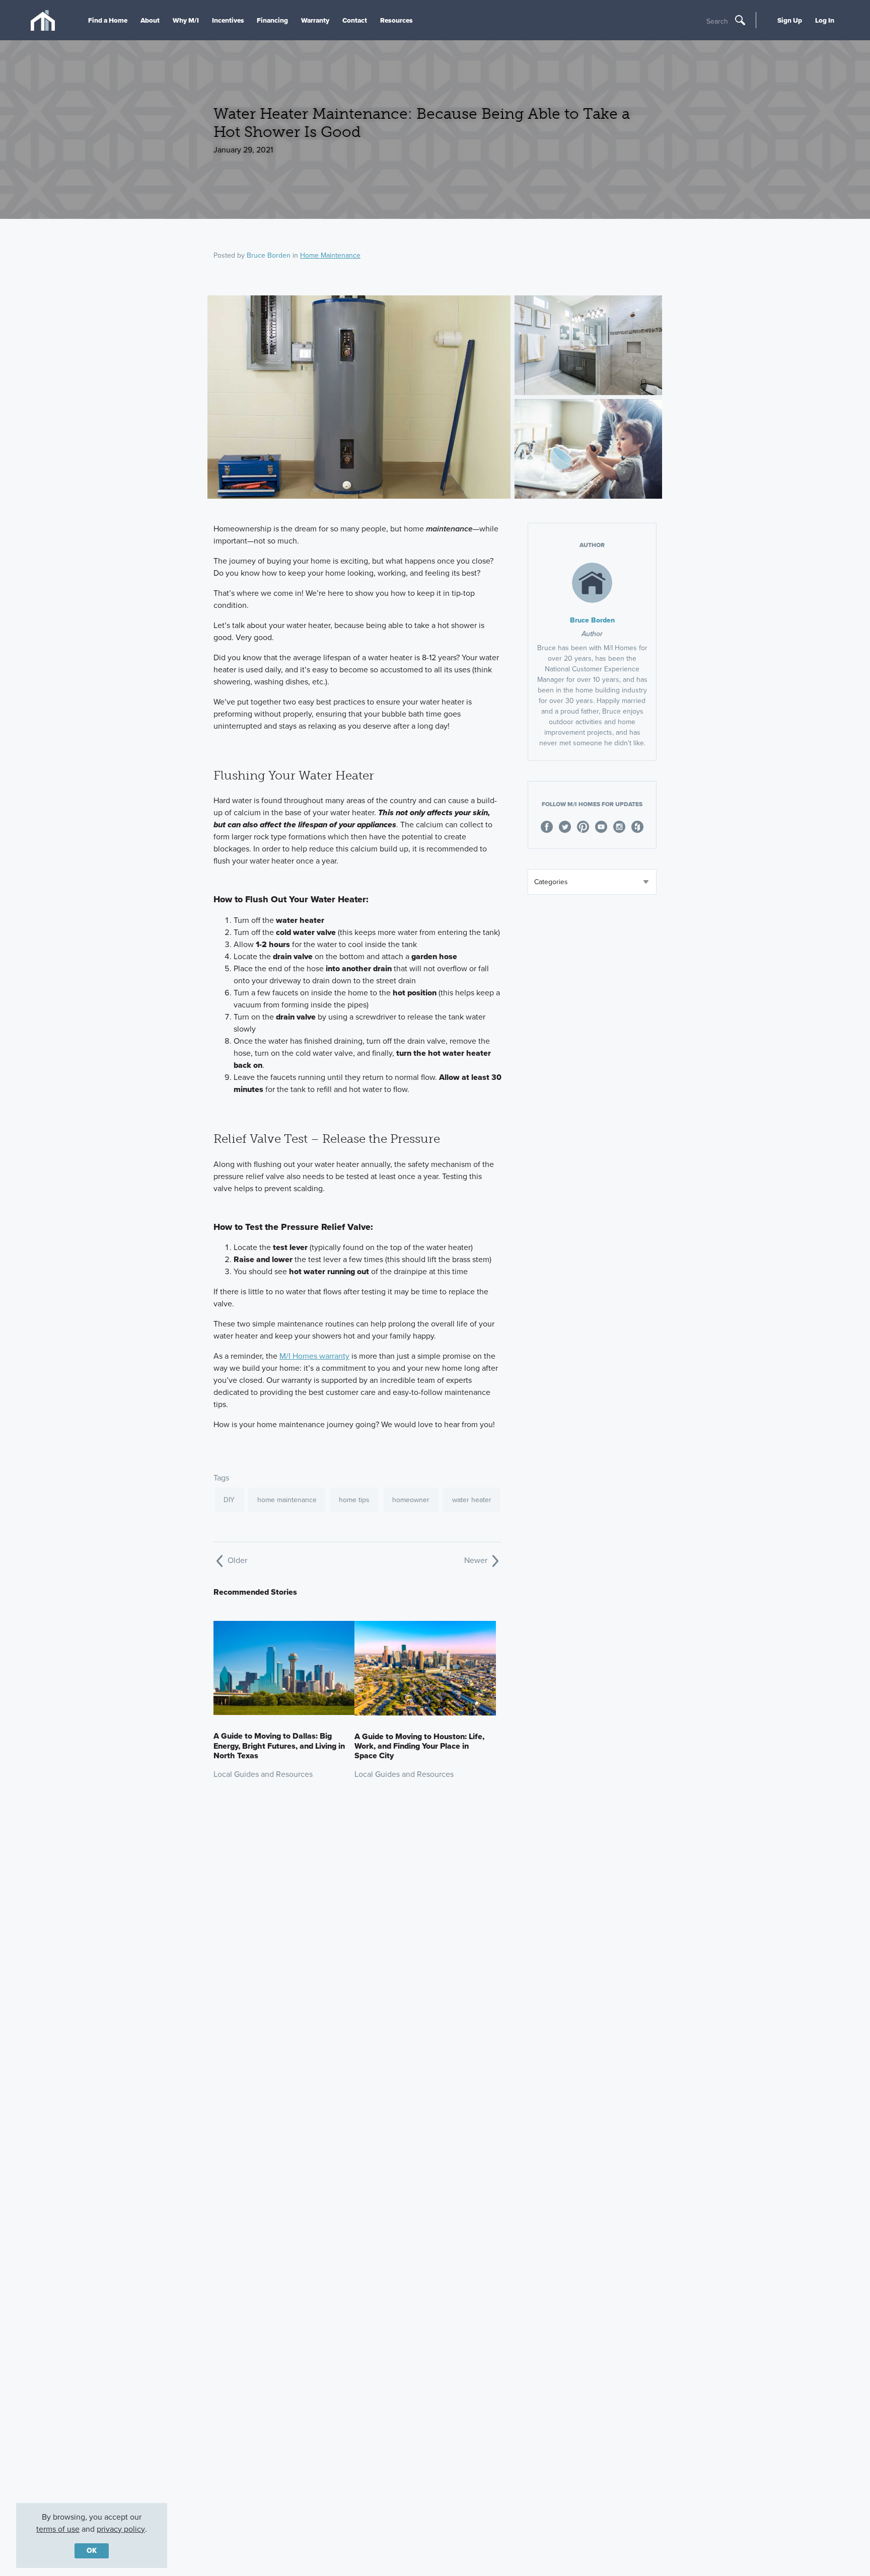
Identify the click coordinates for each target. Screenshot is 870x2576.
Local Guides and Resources (263, 1774)
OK (92, 2551)
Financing (272, 20)
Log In (825, 20)
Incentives (228, 20)
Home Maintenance (330, 255)
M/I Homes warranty (314, 1356)
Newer (477, 1560)
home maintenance (287, 1500)
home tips (354, 1500)
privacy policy (121, 2529)
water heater (472, 1500)
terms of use (58, 2529)
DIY (229, 1500)
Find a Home (108, 20)
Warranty (315, 20)
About (150, 20)
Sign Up (790, 20)
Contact (355, 20)
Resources (396, 20)
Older (236, 1560)
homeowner (411, 1500)
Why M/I (186, 20)
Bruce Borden (269, 255)
